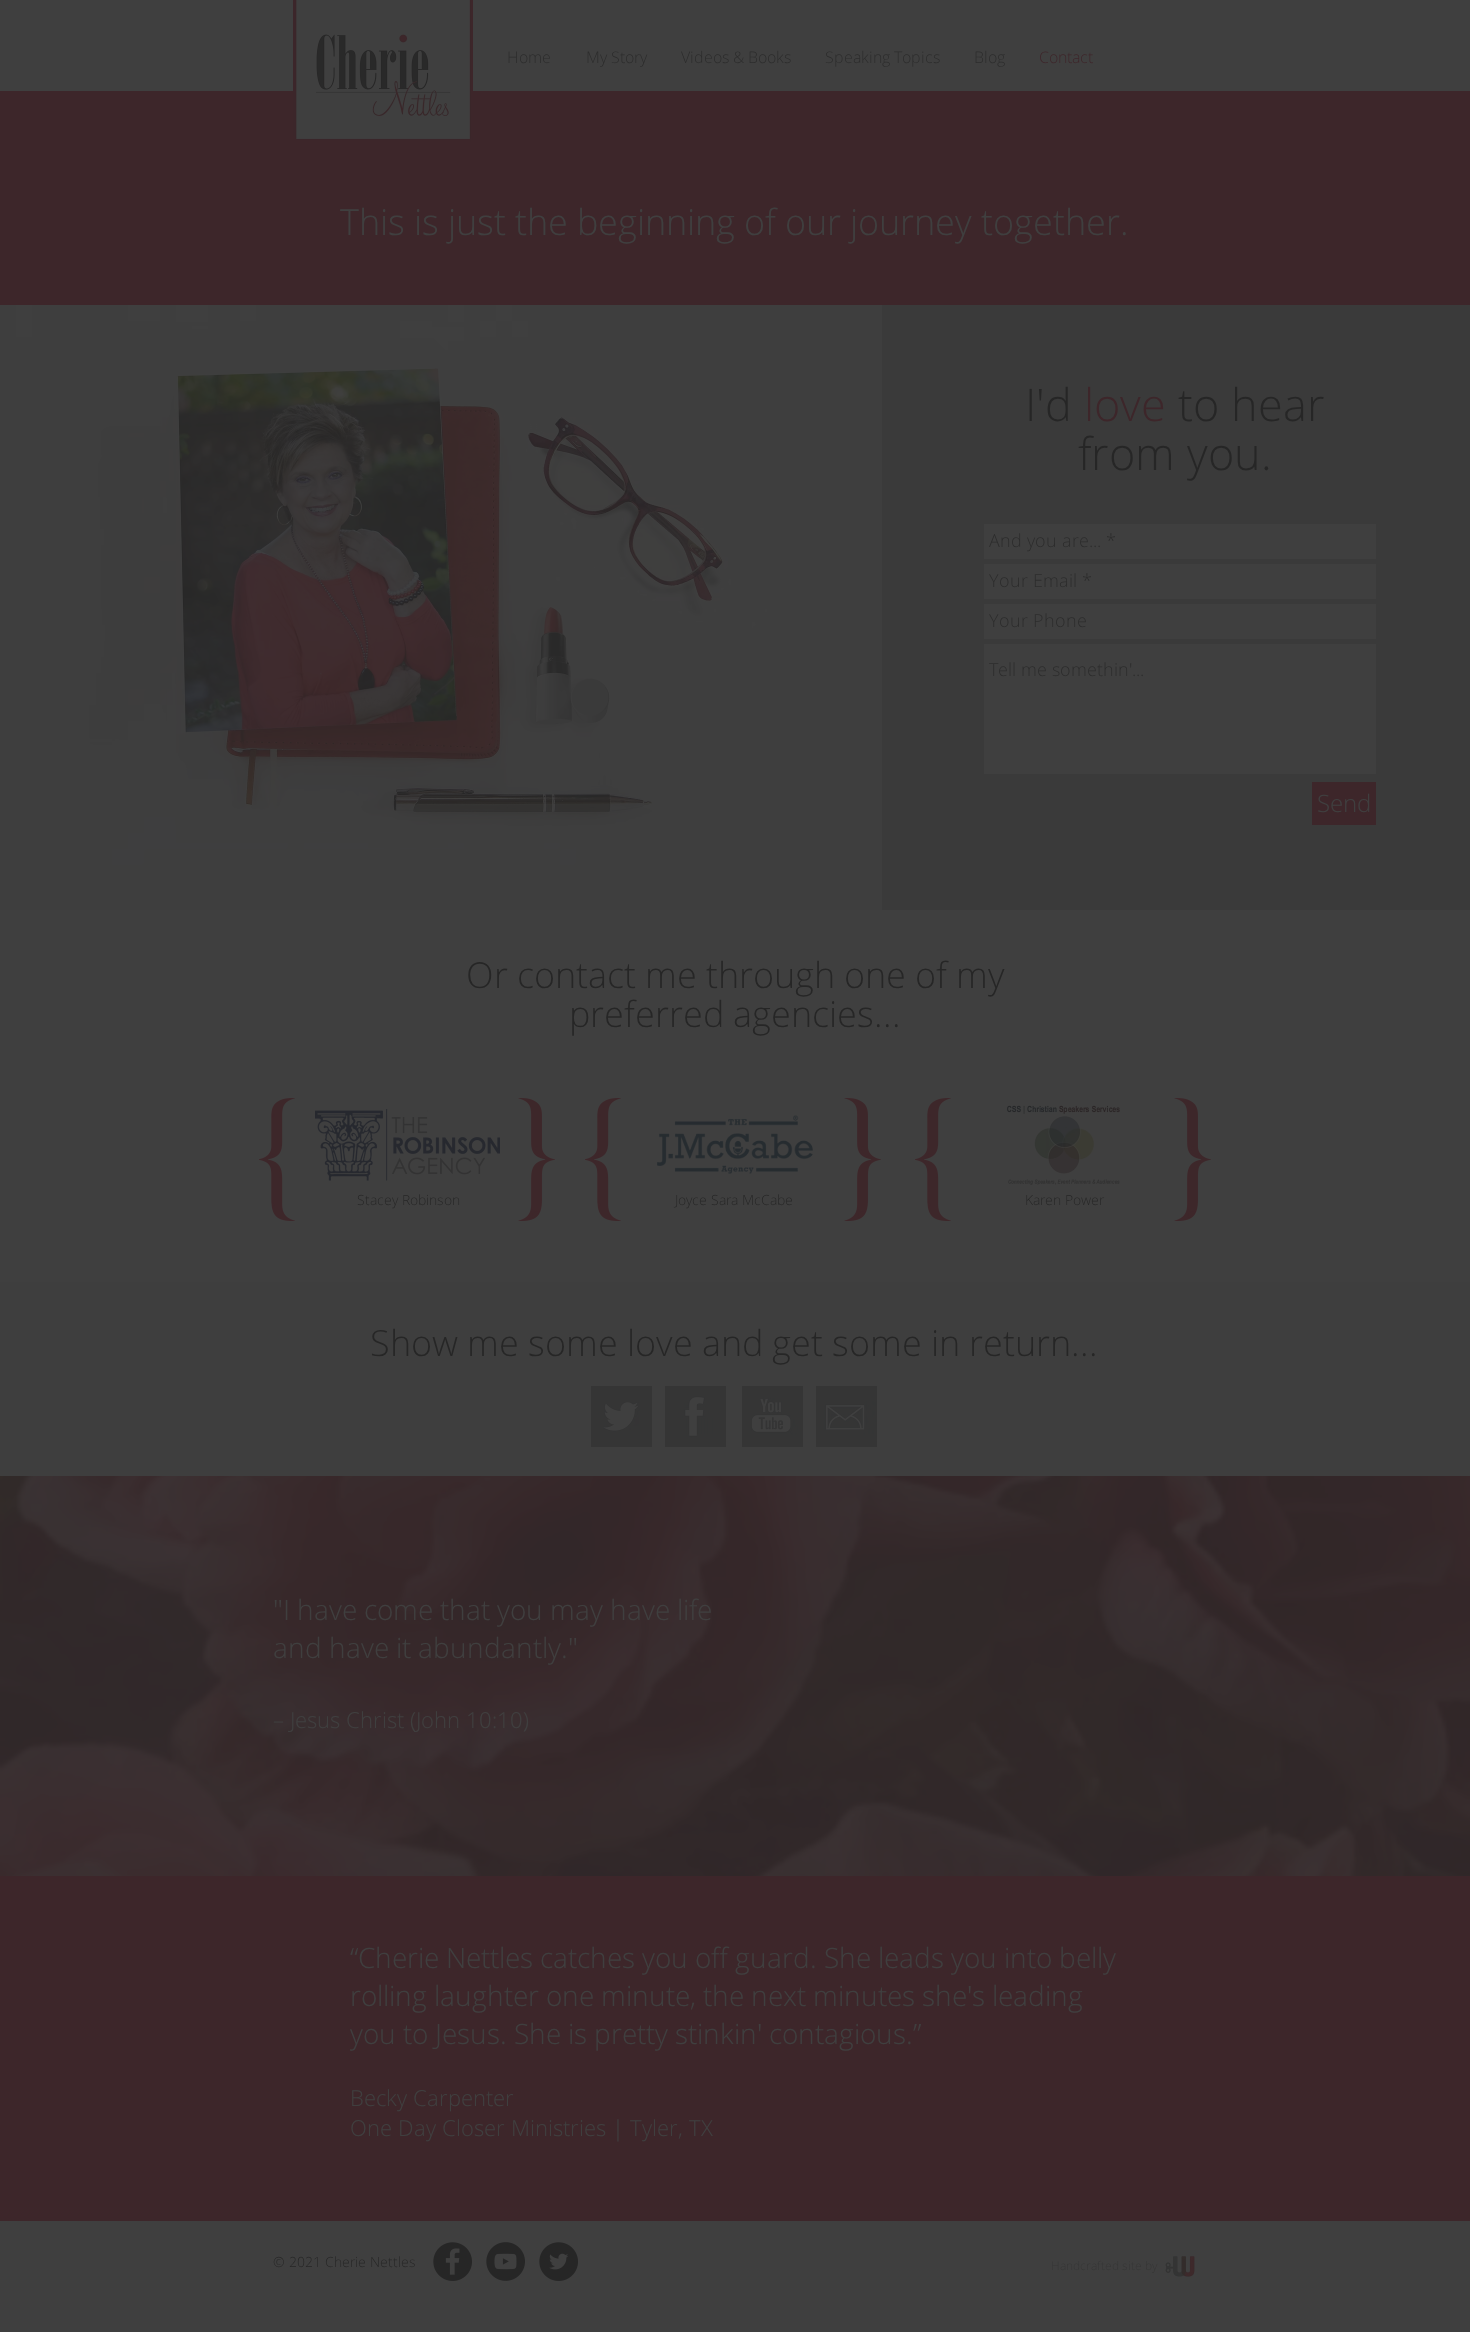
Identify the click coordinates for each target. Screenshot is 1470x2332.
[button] (1012, 998)
